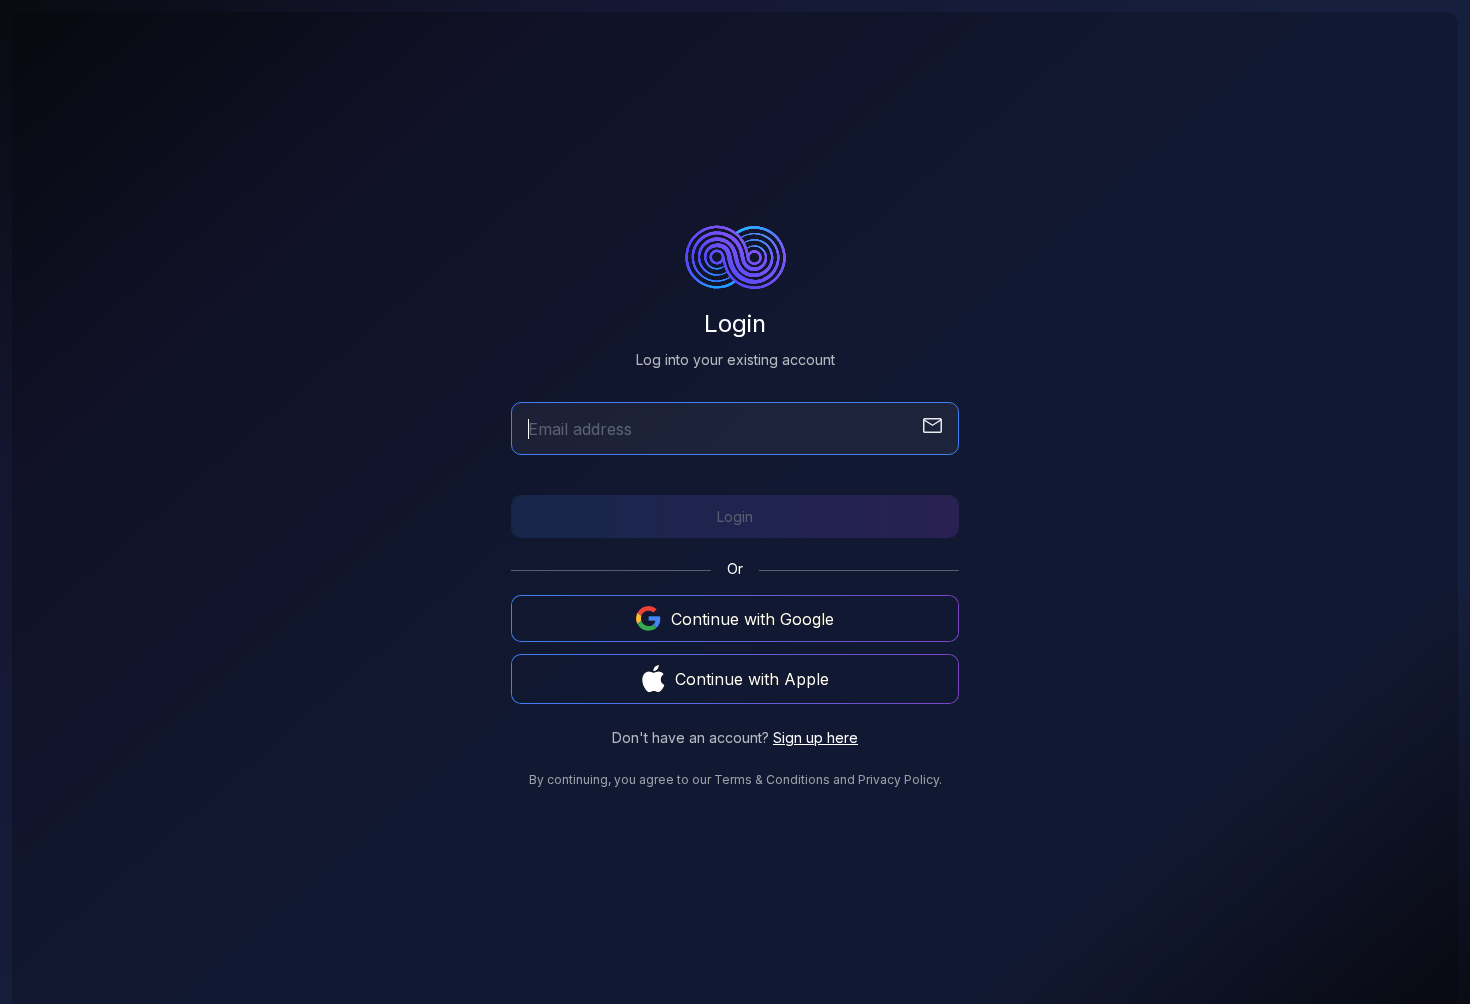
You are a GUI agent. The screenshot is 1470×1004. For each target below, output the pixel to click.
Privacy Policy (898, 779)
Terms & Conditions (772, 779)
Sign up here (815, 737)
